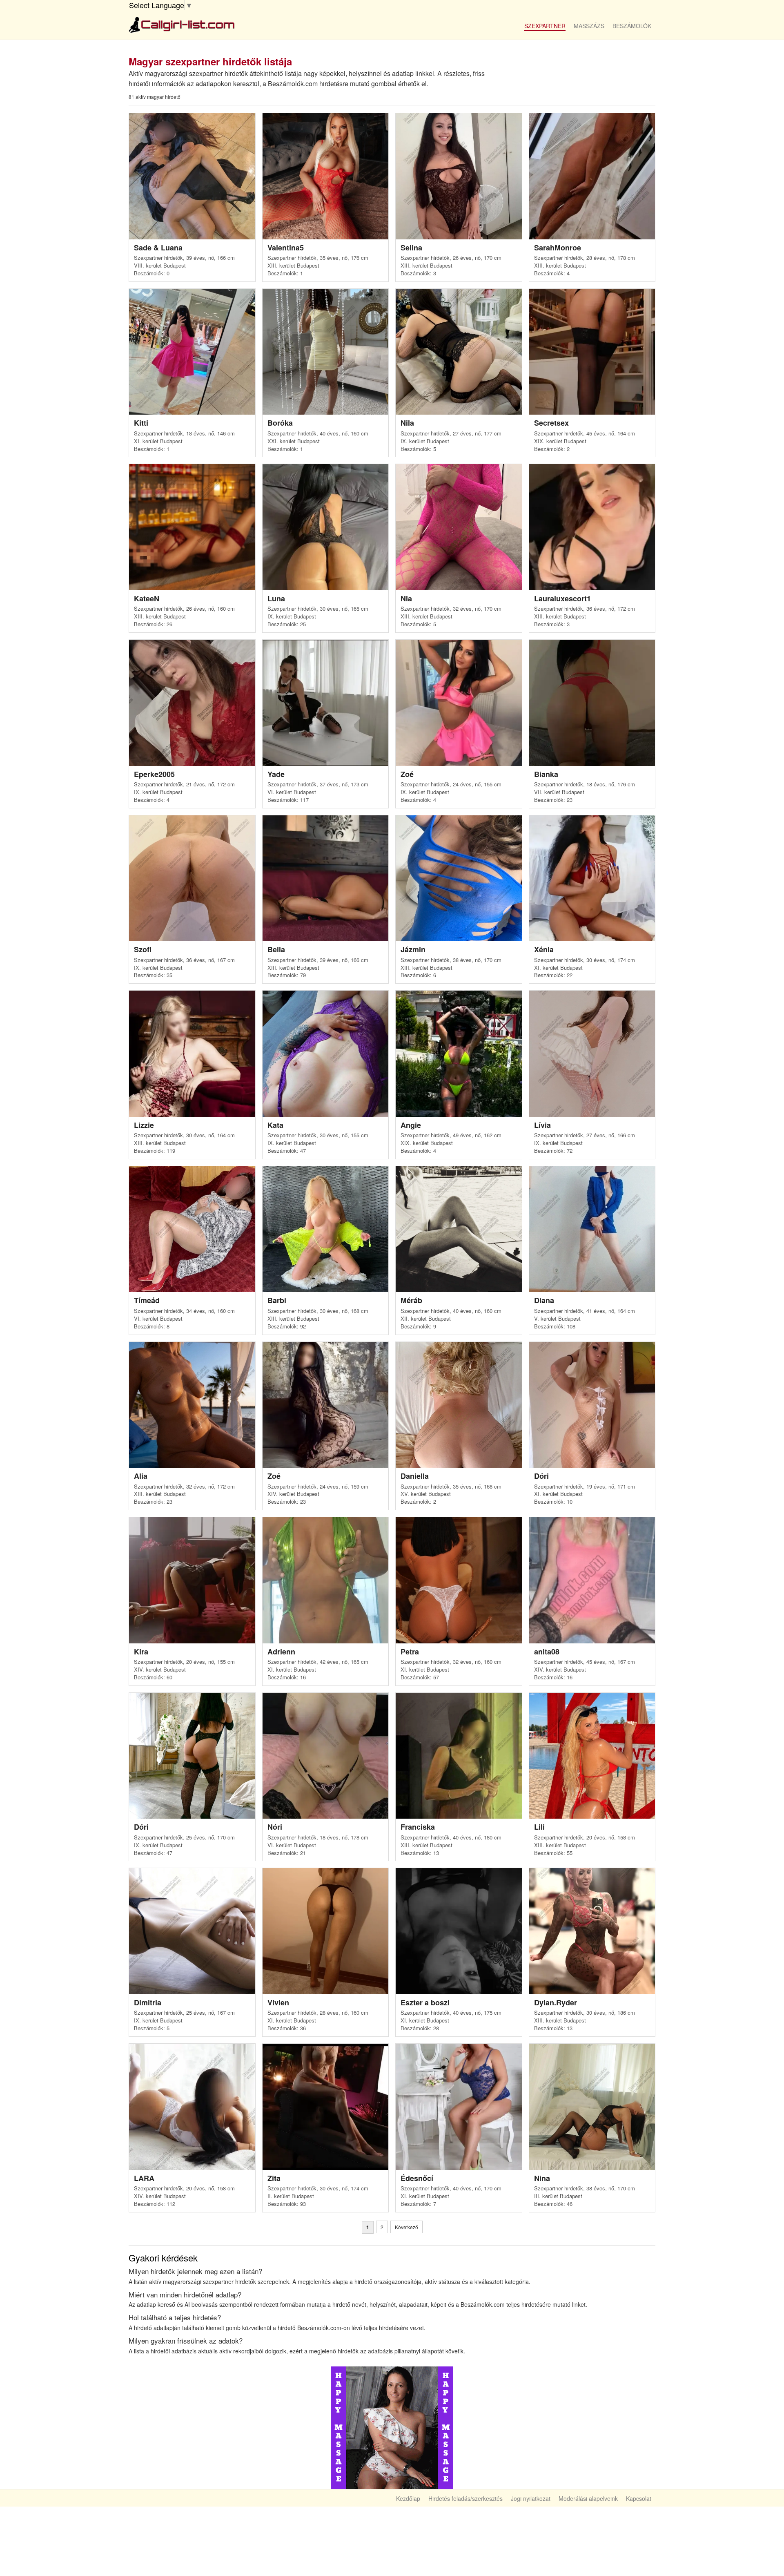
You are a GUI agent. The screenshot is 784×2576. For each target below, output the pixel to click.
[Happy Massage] (392, 2427)
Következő (406, 2227)
